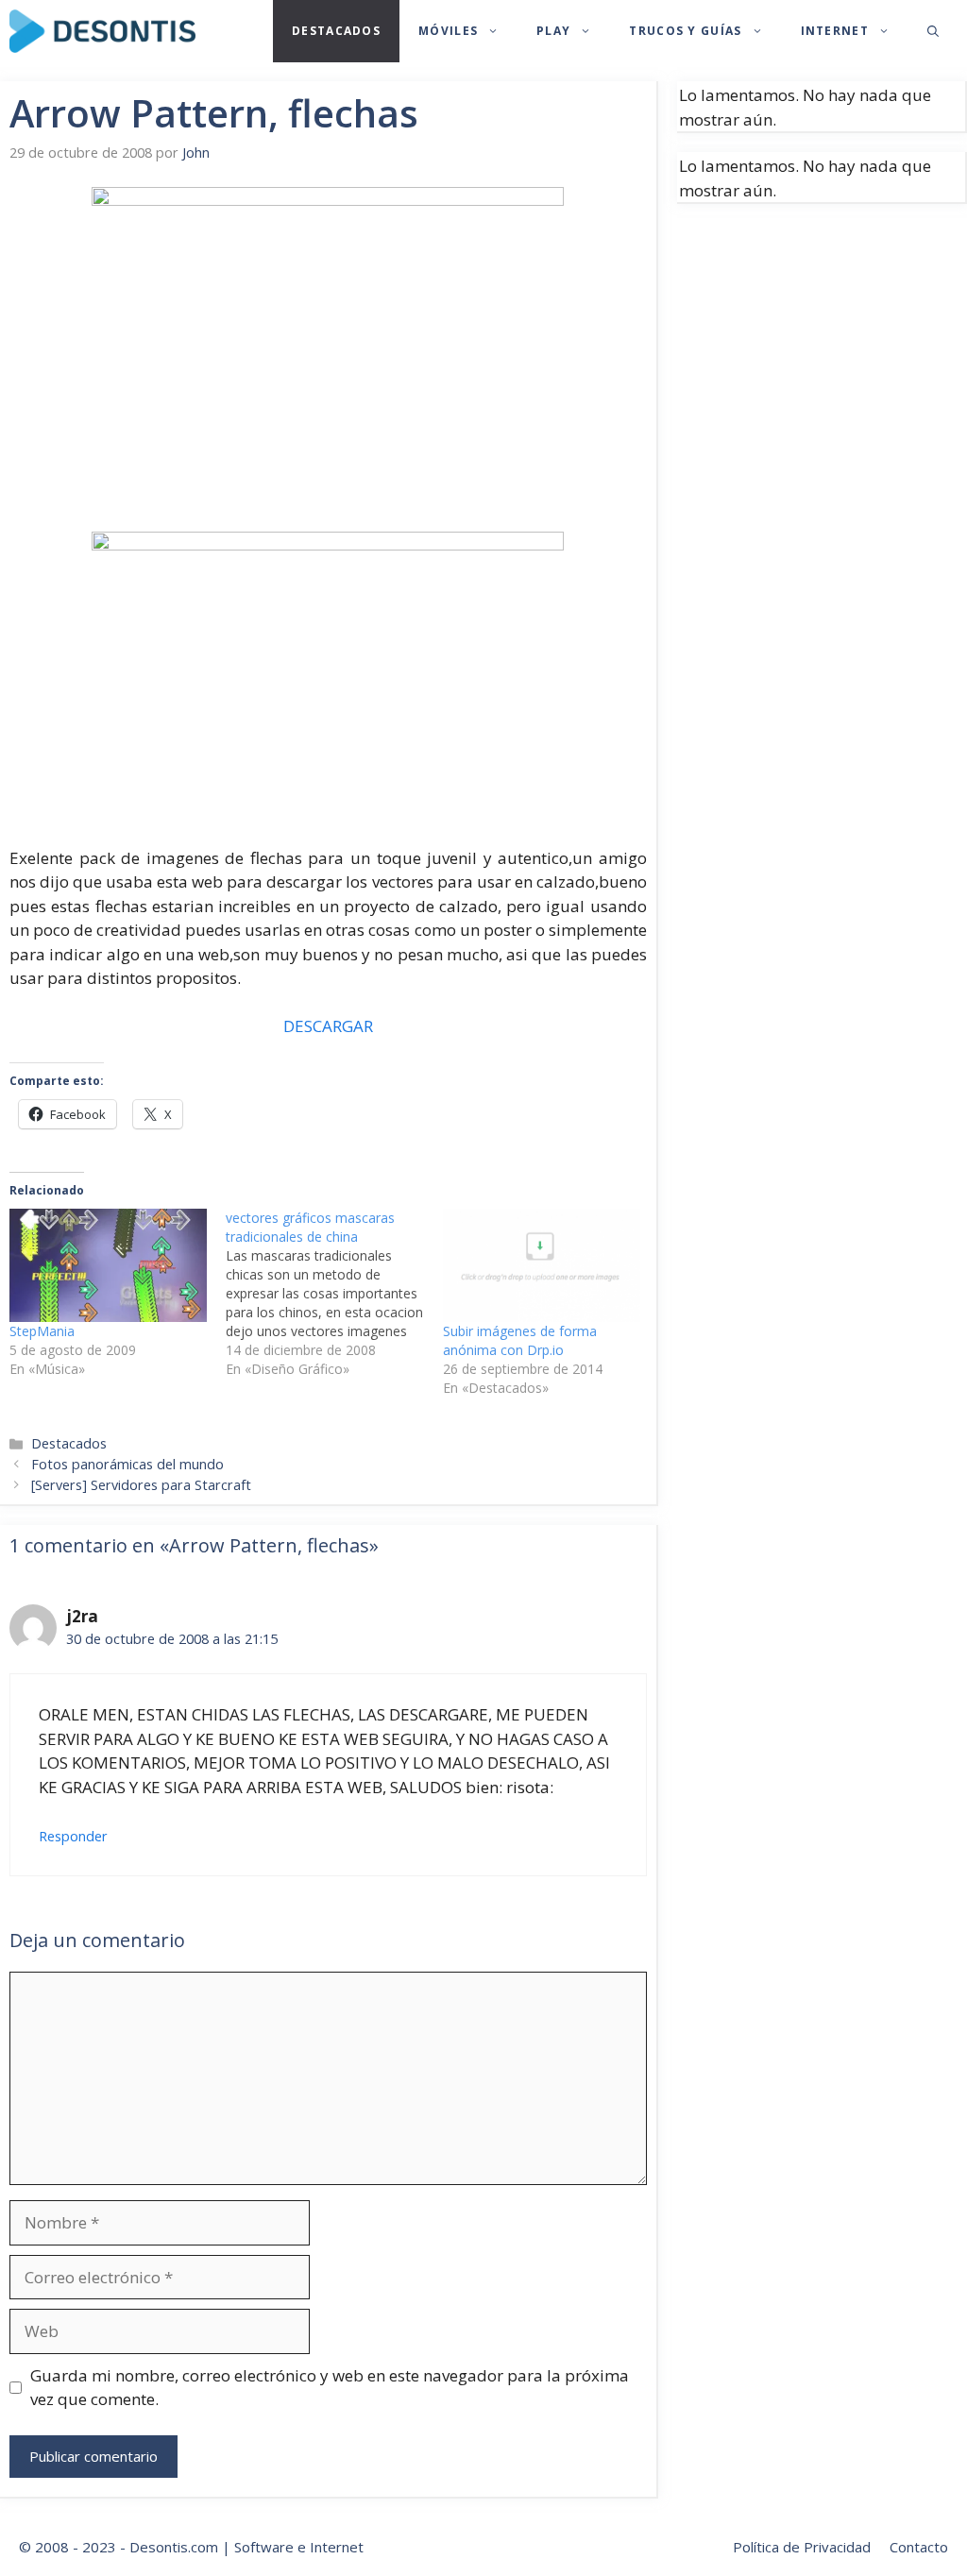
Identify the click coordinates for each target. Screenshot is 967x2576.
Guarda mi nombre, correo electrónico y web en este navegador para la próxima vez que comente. (330, 2388)
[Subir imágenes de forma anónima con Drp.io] (542, 1265)
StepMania (42, 1331)
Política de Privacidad (802, 2547)
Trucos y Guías (685, 31)
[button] (933, 31)
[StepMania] (108, 1265)
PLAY (553, 31)
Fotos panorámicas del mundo (127, 1464)
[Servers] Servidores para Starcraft (141, 1485)
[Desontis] (102, 31)
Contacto (919, 2547)
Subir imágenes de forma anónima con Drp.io (520, 1340)
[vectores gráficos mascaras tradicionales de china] (334, 1294)
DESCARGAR (328, 1026)
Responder (73, 1836)
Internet (835, 31)
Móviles (448, 31)
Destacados (336, 31)
